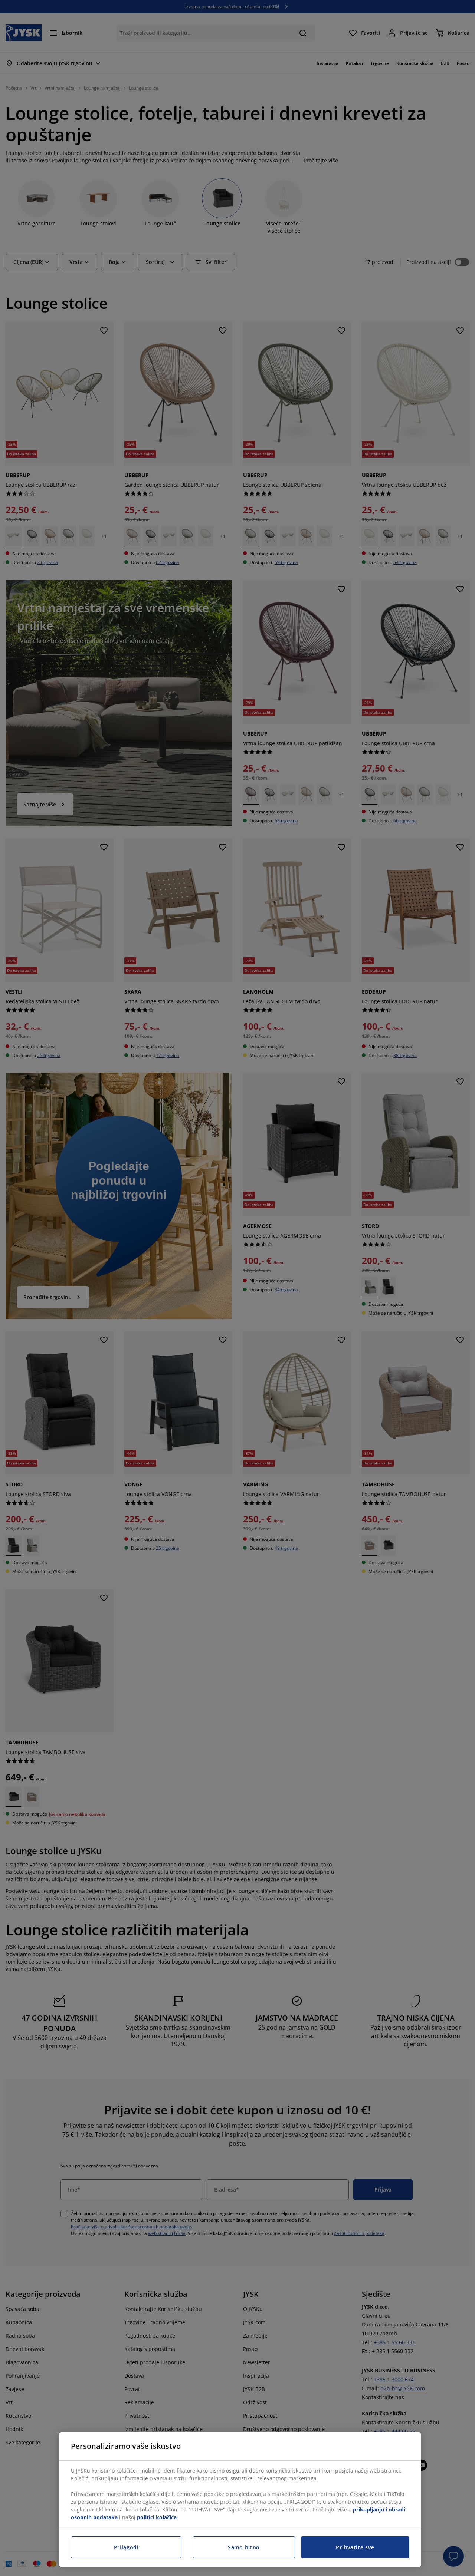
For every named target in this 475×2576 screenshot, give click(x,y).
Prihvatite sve (355, 2547)
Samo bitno (244, 2547)
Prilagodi (126, 2547)
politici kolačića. (158, 2517)
